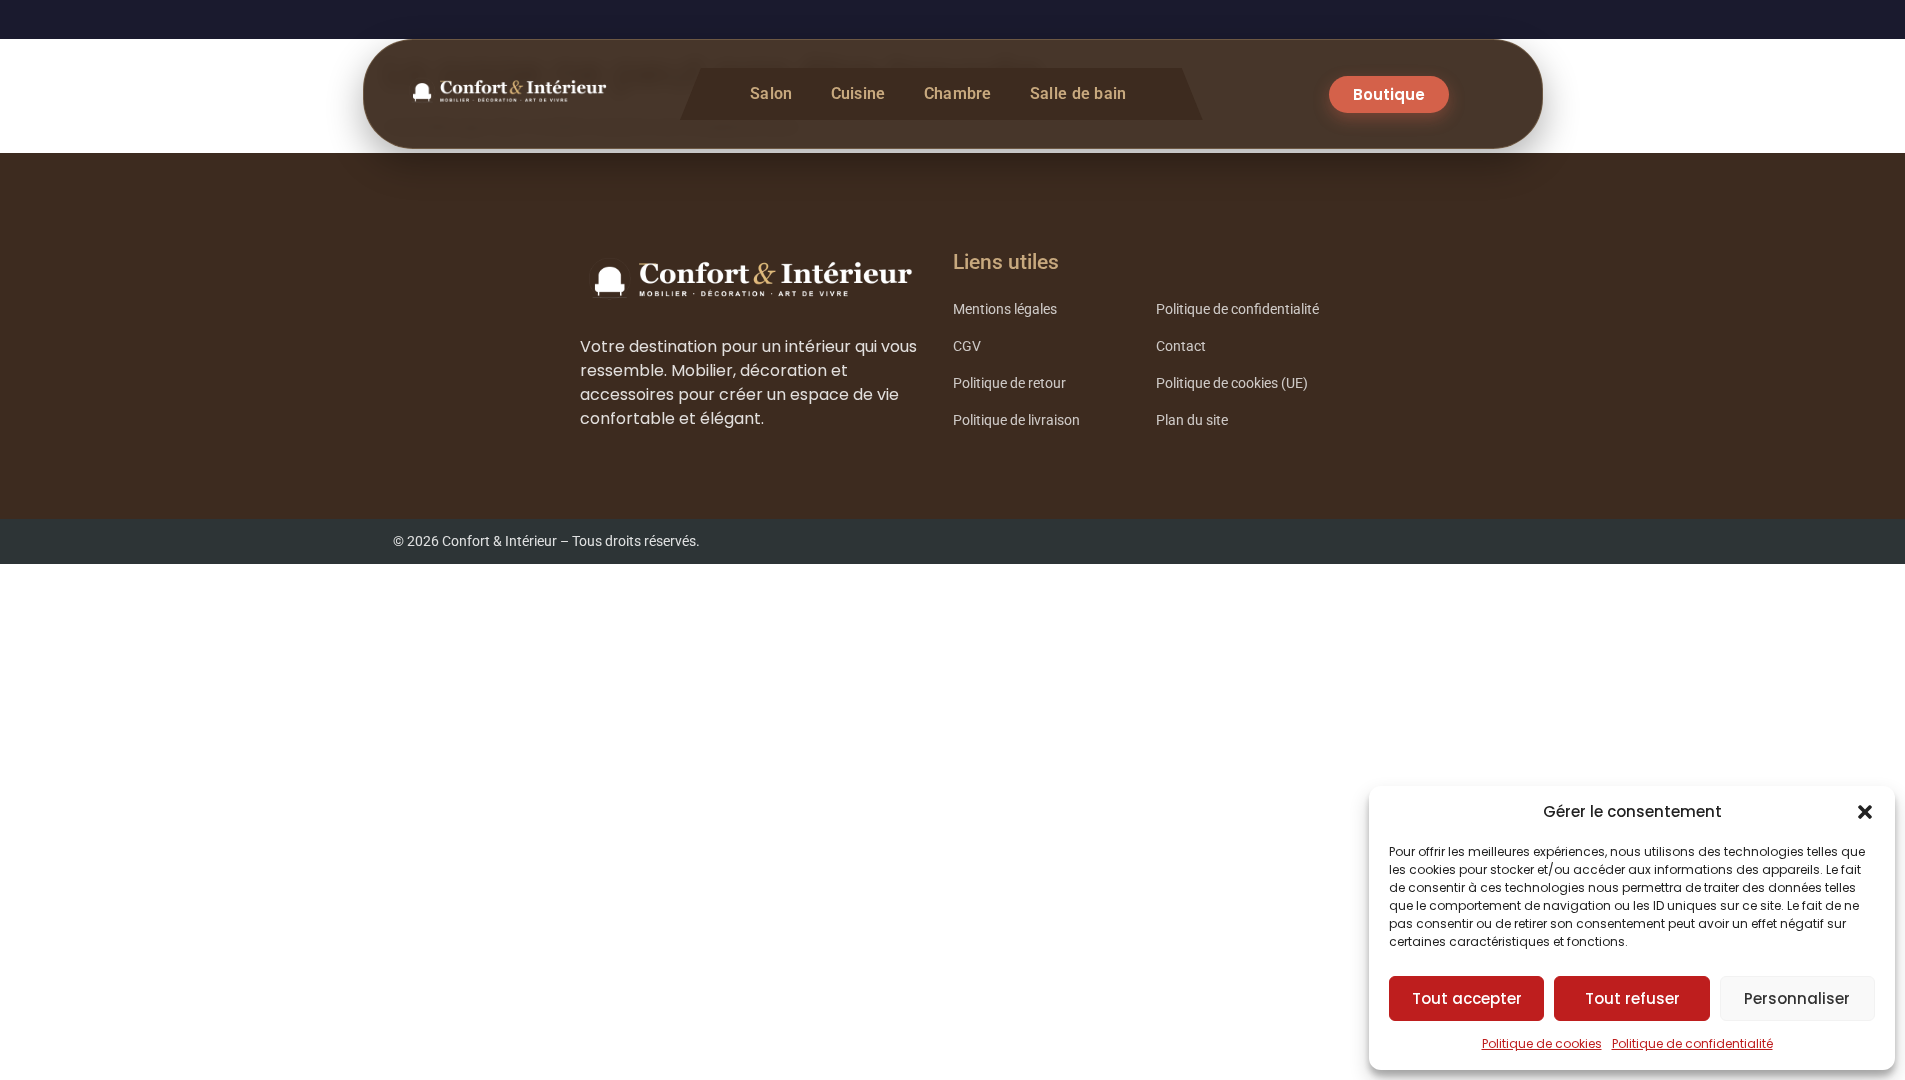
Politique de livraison (1016, 420)
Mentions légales (1005, 309)
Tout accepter (1467, 998)
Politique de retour (1009, 383)
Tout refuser (1632, 998)
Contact (1181, 346)
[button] (1865, 812)
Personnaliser (1797, 998)
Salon (771, 93)
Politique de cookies (1542, 1043)
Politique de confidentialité (1692, 1043)
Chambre (958, 93)
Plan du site (1192, 420)
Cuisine (858, 93)
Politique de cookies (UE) (1232, 383)
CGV (967, 346)
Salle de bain (1078, 93)
